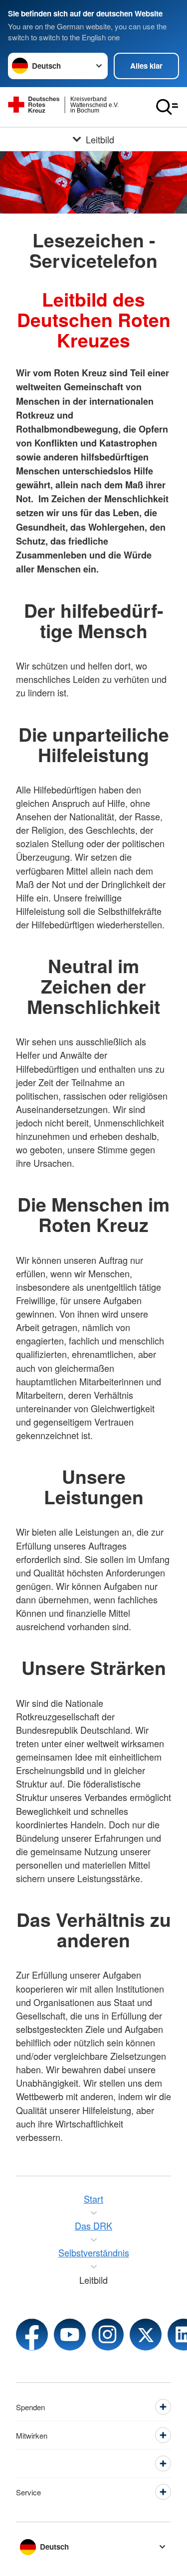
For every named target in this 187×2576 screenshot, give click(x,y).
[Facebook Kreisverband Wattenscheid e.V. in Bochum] (32, 2335)
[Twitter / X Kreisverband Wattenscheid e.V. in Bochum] (146, 2335)
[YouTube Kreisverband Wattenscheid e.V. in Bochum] (70, 2335)
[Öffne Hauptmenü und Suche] (167, 107)
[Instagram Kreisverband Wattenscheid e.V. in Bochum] (108, 2335)
